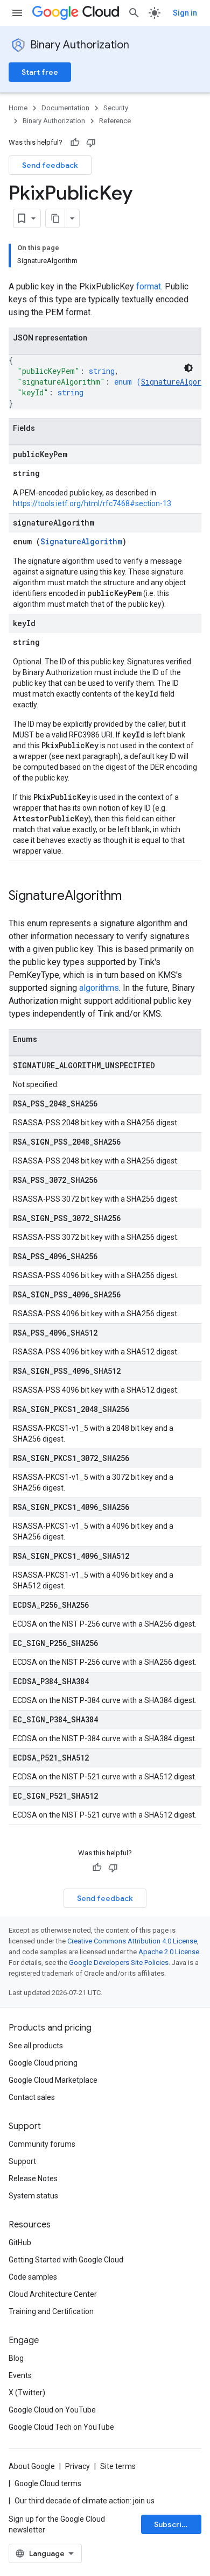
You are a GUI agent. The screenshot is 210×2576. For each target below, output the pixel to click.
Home (18, 108)
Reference (115, 121)
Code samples (33, 2277)
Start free (40, 72)
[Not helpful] (91, 143)
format (149, 286)
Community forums (42, 2144)
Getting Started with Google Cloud (66, 2260)
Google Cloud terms (48, 2483)
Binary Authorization (80, 45)
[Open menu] (17, 13)
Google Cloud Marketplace (53, 2080)
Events (20, 2375)
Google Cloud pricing (43, 2063)
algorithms (99, 988)
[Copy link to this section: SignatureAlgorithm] (132, 897)
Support (22, 2161)
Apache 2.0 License (169, 1952)
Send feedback (50, 165)
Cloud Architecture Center (53, 2294)
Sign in (185, 13)
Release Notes (33, 2178)
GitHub (20, 2243)
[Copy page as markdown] (55, 218)
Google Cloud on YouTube (52, 2410)
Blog (16, 2358)
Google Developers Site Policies (119, 1963)
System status (33, 2196)
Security (116, 108)
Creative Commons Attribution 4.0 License (132, 1941)
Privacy (78, 2466)
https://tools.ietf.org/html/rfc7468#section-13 (92, 503)
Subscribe (173, 2524)
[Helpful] (75, 143)
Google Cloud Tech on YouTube (61, 2427)
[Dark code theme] (188, 368)
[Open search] (134, 13)
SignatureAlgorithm (81, 541)
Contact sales (32, 2097)
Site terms (118, 2466)
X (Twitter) (27, 2393)
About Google (32, 2466)
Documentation (65, 108)
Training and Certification (51, 2311)
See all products (36, 2046)
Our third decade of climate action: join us (85, 2501)
